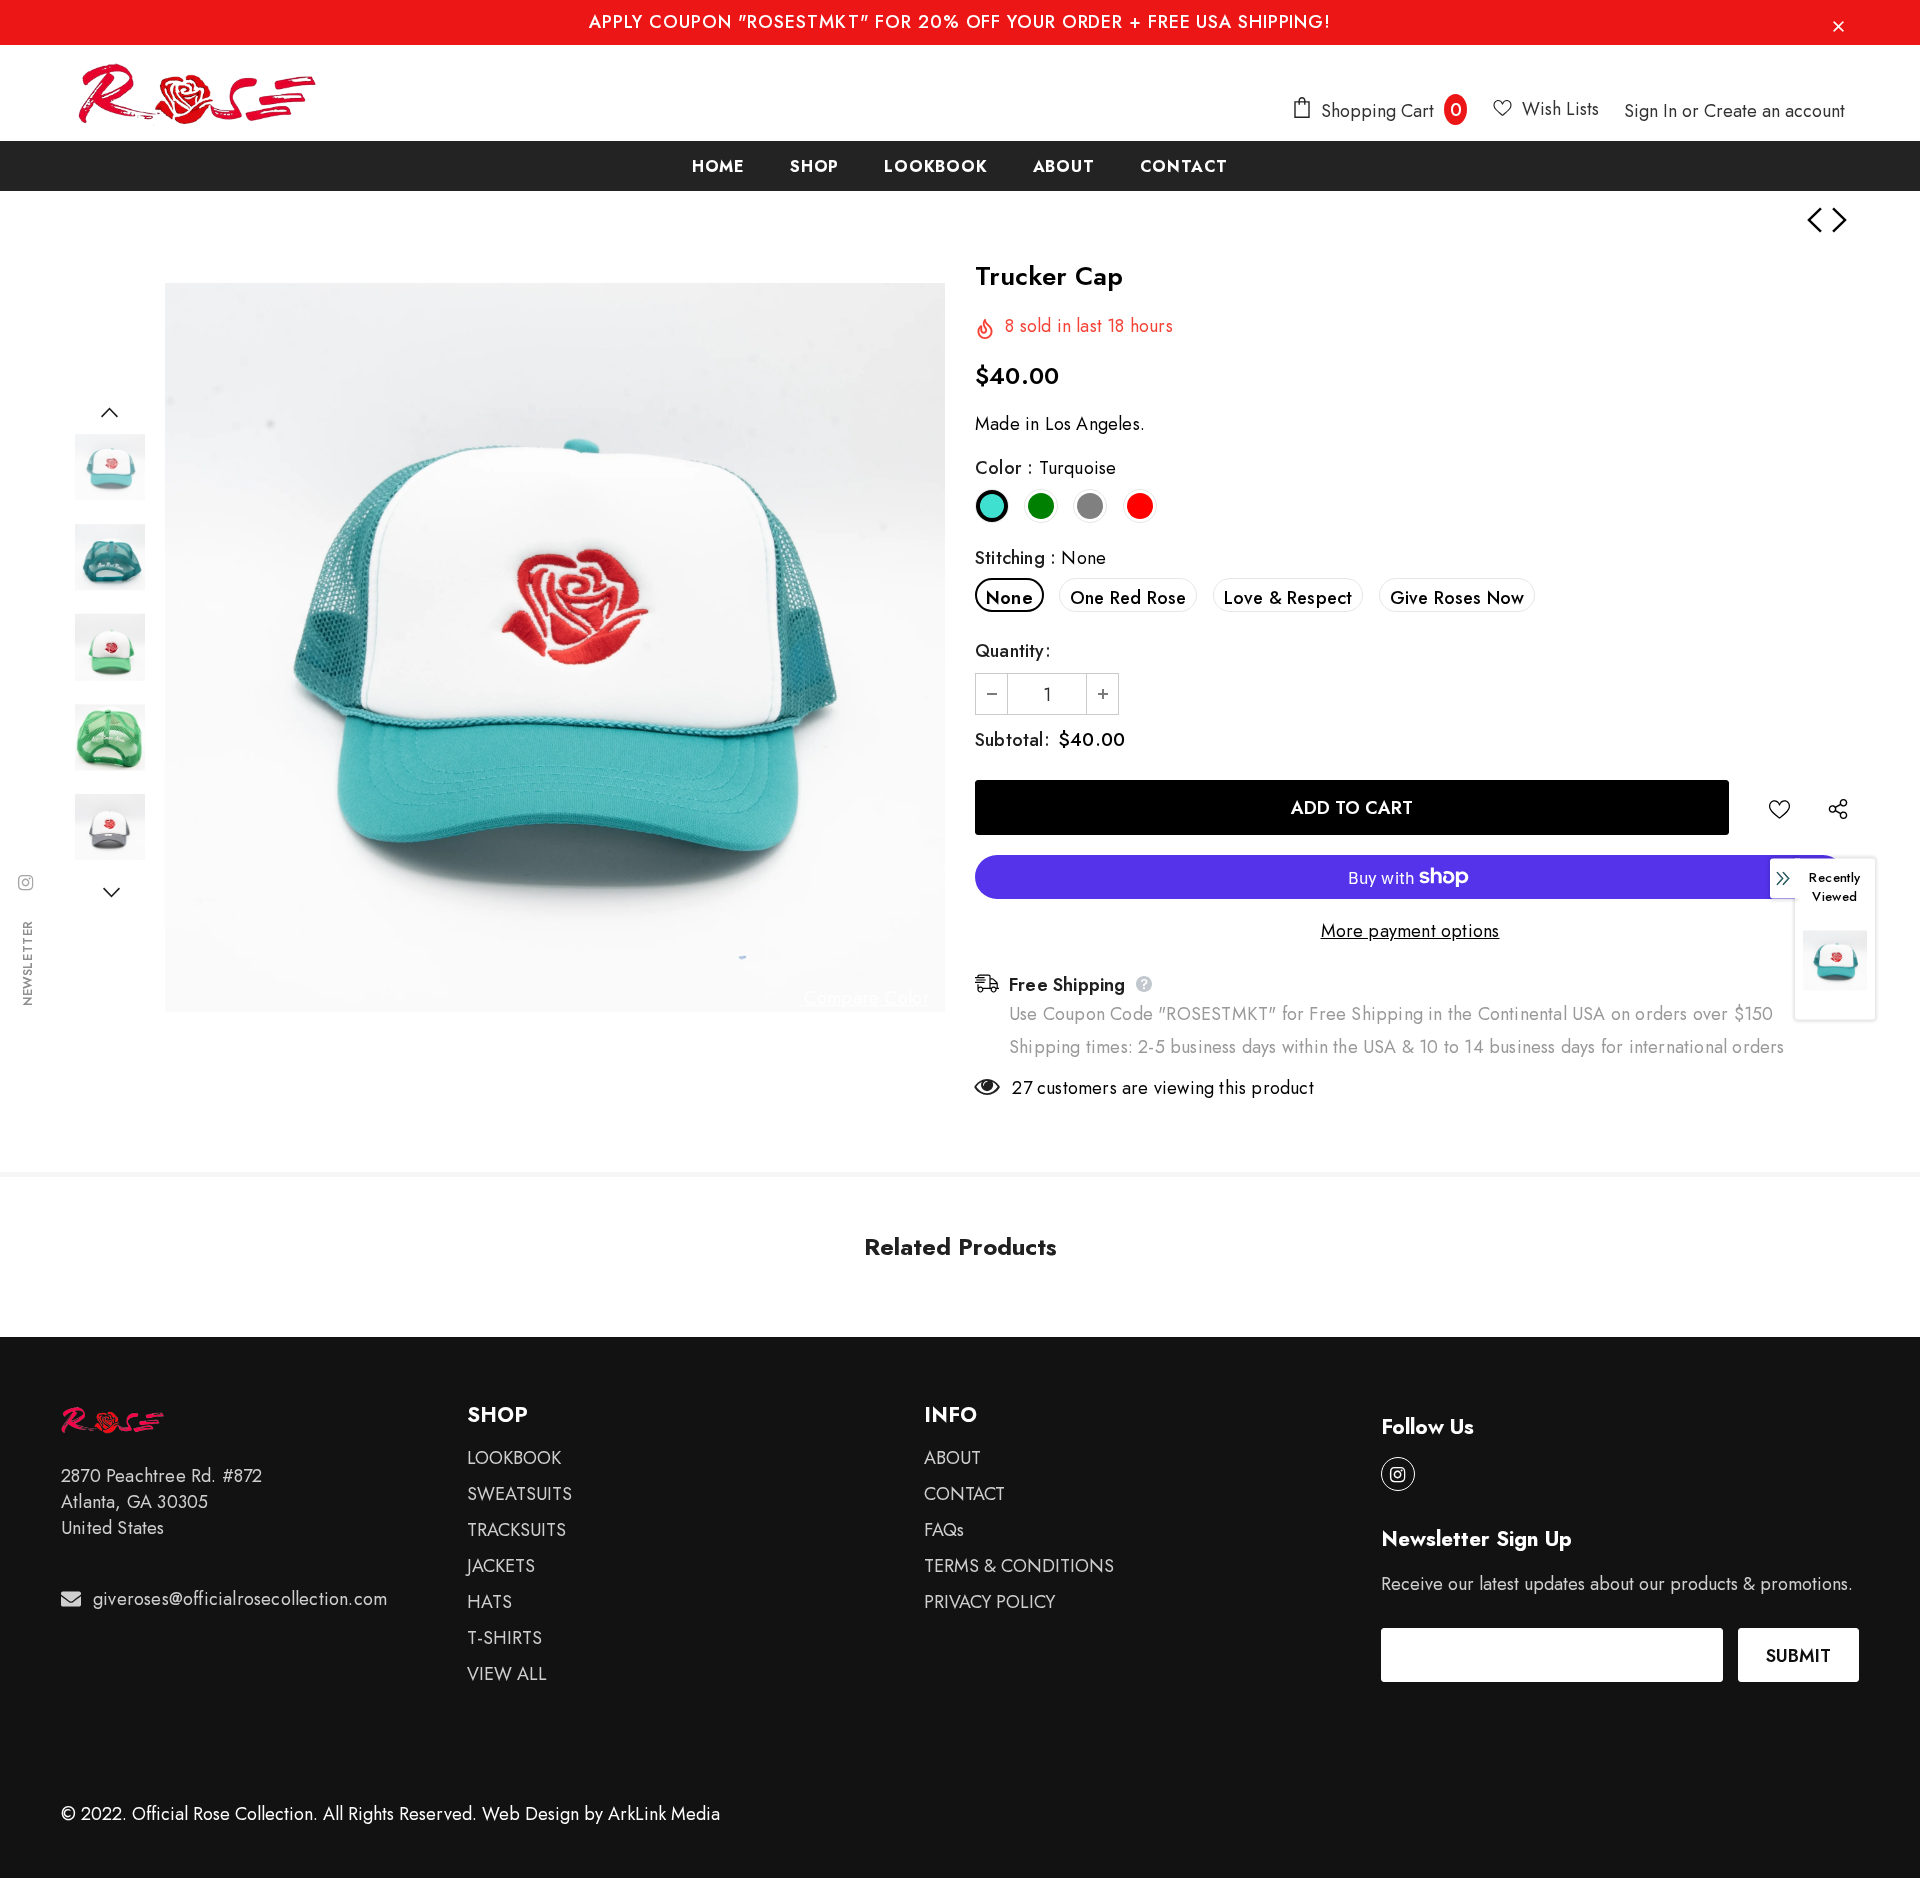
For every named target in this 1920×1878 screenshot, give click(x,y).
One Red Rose (1128, 598)
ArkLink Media (664, 1814)
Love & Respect (1288, 598)
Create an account (1774, 111)
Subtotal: (1012, 740)
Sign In (1653, 111)
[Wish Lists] (1779, 807)
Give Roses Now (1457, 598)
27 (1021, 1088)
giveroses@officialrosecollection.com (240, 1599)
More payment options (1410, 931)
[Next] (110, 892)
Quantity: (1013, 651)
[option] (555, 647)
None (1009, 598)
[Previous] (110, 412)
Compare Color (867, 998)
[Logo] (197, 93)
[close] (1838, 22)
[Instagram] (1398, 1474)
